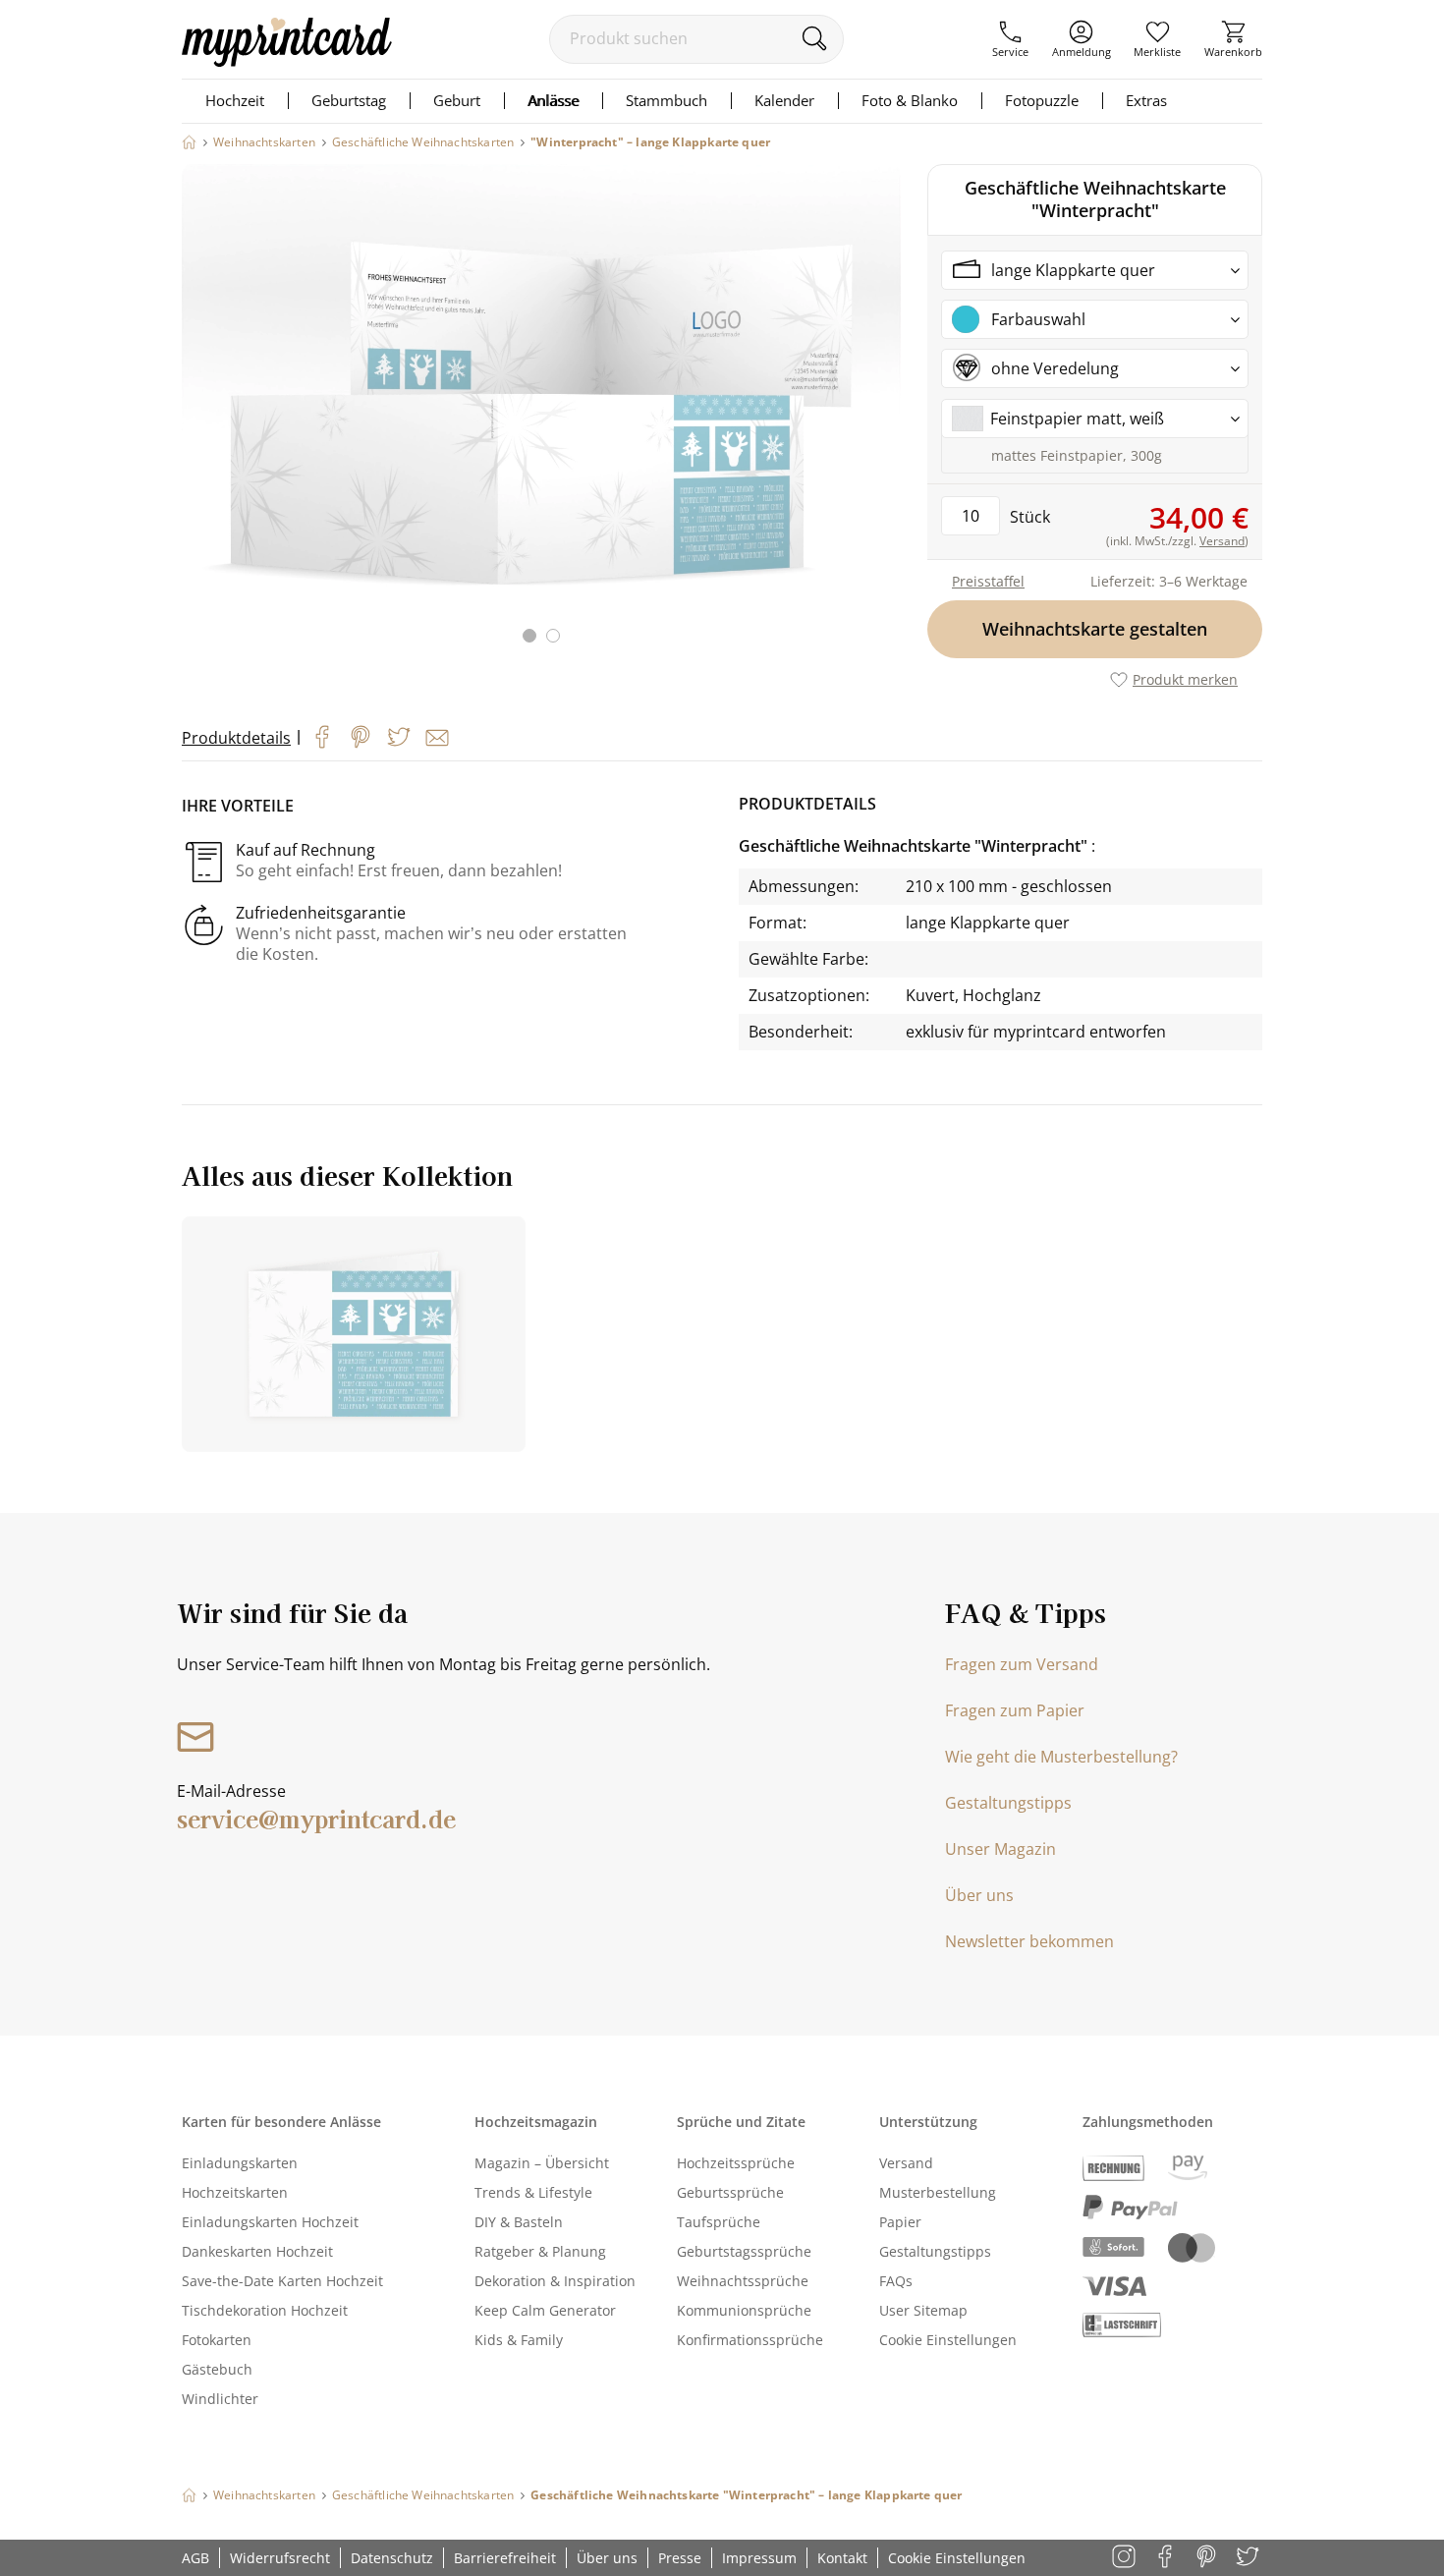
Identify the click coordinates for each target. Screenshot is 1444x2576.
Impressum (759, 2558)
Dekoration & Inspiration (555, 2281)
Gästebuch (217, 2369)
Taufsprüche (719, 2222)
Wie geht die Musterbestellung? (1061, 1757)
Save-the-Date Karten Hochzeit (282, 2281)
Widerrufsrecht (280, 2558)
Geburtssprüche (730, 2192)
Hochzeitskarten (235, 2192)
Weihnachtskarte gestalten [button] (1095, 629)
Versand (906, 2163)
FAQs (896, 2281)
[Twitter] (399, 737)
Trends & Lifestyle (533, 2192)
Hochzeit (235, 100)
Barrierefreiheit (505, 2558)
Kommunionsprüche (744, 2310)
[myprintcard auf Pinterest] (1208, 2558)
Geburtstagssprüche (744, 2251)
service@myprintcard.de (316, 1818)
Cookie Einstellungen (948, 2340)
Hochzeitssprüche (736, 2163)
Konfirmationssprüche (750, 2340)
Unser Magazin (1000, 1849)
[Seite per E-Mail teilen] (437, 738)
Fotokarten (217, 2340)
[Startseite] (189, 142)
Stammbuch (666, 100)
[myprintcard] (287, 61)
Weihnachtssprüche (743, 2281)
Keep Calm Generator (545, 2310)
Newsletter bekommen (1029, 1941)
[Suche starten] (814, 38)
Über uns (979, 1895)
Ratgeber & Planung (540, 2251)
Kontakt (842, 2558)
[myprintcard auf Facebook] (1166, 2558)
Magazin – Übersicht (542, 2163)
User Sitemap (923, 2310)
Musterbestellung (938, 2192)
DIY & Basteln (519, 2222)
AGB (195, 2558)
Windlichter (220, 2399)
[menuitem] (1010, 39)
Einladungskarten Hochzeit (270, 2222)
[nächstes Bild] (881, 416)
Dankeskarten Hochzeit (257, 2251)
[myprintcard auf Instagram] (1125, 2558)
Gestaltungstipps (1008, 1803)
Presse (680, 2558)
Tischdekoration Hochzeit (265, 2310)
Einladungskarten (240, 2163)
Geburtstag (349, 100)
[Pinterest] (361, 737)
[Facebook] (322, 737)
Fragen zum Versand (1022, 1664)
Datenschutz (392, 2558)
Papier (900, 2222)
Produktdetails (236, 738)
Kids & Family (519, 2340)
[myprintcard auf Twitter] (1249, 2558)
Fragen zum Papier (1015, 1710)
